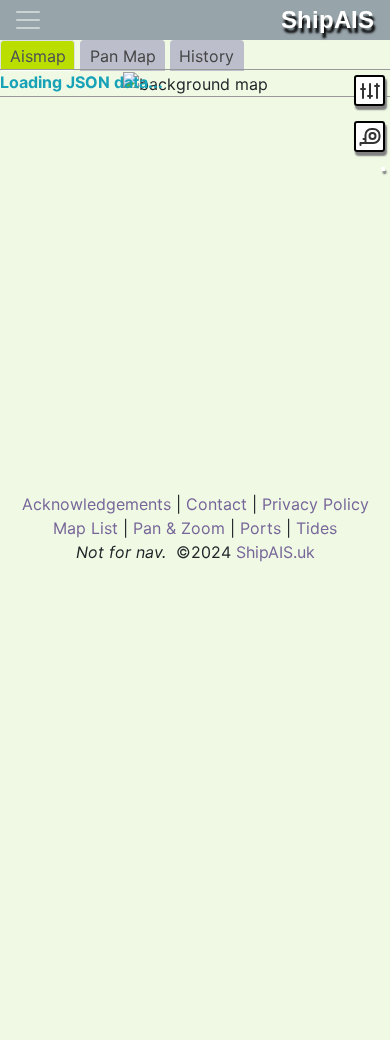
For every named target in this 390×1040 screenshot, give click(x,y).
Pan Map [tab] (123, 56)
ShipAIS (327, 19)
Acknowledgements (96, 504)
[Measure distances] (369, 136)
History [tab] (206, 56)
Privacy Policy (315, 504)
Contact (216, 504)
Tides (316, 528)
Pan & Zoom (179, 528)
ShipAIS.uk (275, 552)
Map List (85, 528)
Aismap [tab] (38, 56)
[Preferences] (369, 90)
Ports (260, 528)
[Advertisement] (195, 291)
